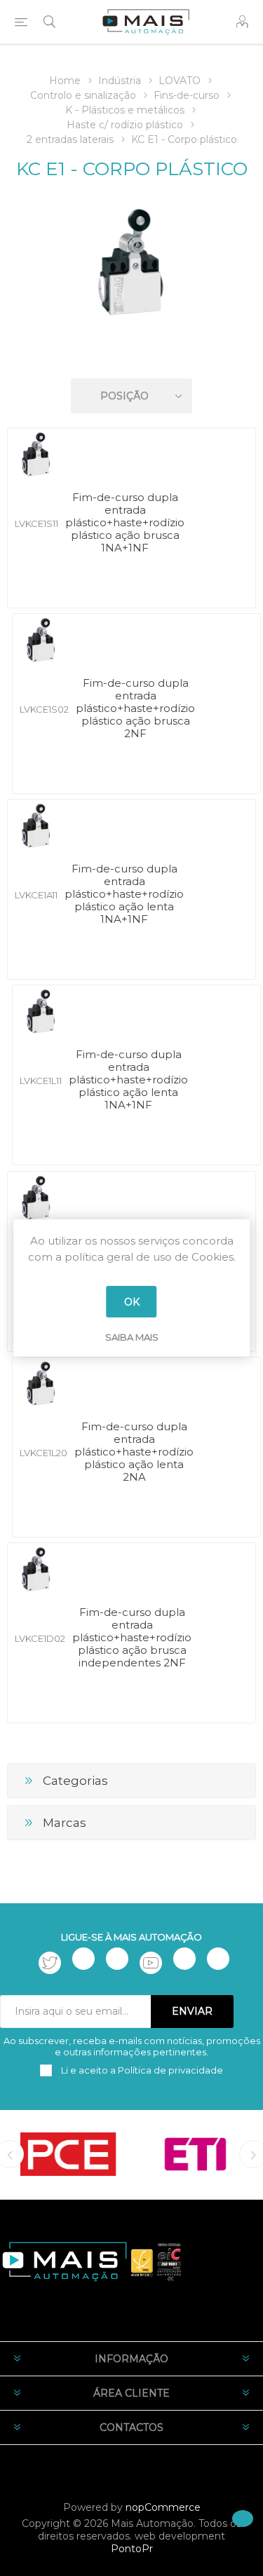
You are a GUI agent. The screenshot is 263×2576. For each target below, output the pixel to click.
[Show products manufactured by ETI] (195, 2154)
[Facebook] (83, 1959)
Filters (134, 356)
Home (65, 81)
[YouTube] (151, 1963)
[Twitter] (50, 1963)
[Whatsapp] (218, 1959)
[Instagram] (117, 1959)
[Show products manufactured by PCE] (68, 2154)
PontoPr (132, 2549)
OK (132, 1302)
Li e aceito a (141, 2070)
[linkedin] (184, 1959)
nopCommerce (163, 2507)
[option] (68, 2154)
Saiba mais (132, 1337)
